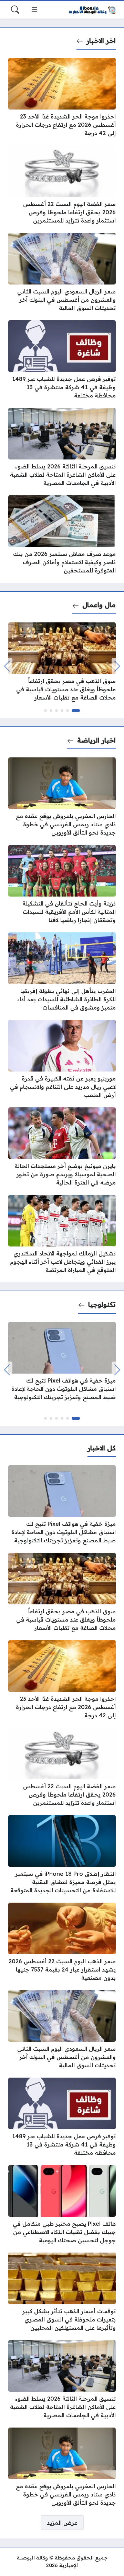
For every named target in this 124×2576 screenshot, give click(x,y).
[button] (76, 711)
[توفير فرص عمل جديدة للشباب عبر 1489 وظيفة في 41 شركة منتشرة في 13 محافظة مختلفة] (62, 360)
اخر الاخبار (101, 41)
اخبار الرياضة (96, 740)
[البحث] (15, 10)
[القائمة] (34, 10)
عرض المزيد (62, 2523)
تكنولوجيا (102, 1304)
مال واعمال (99, 605)
